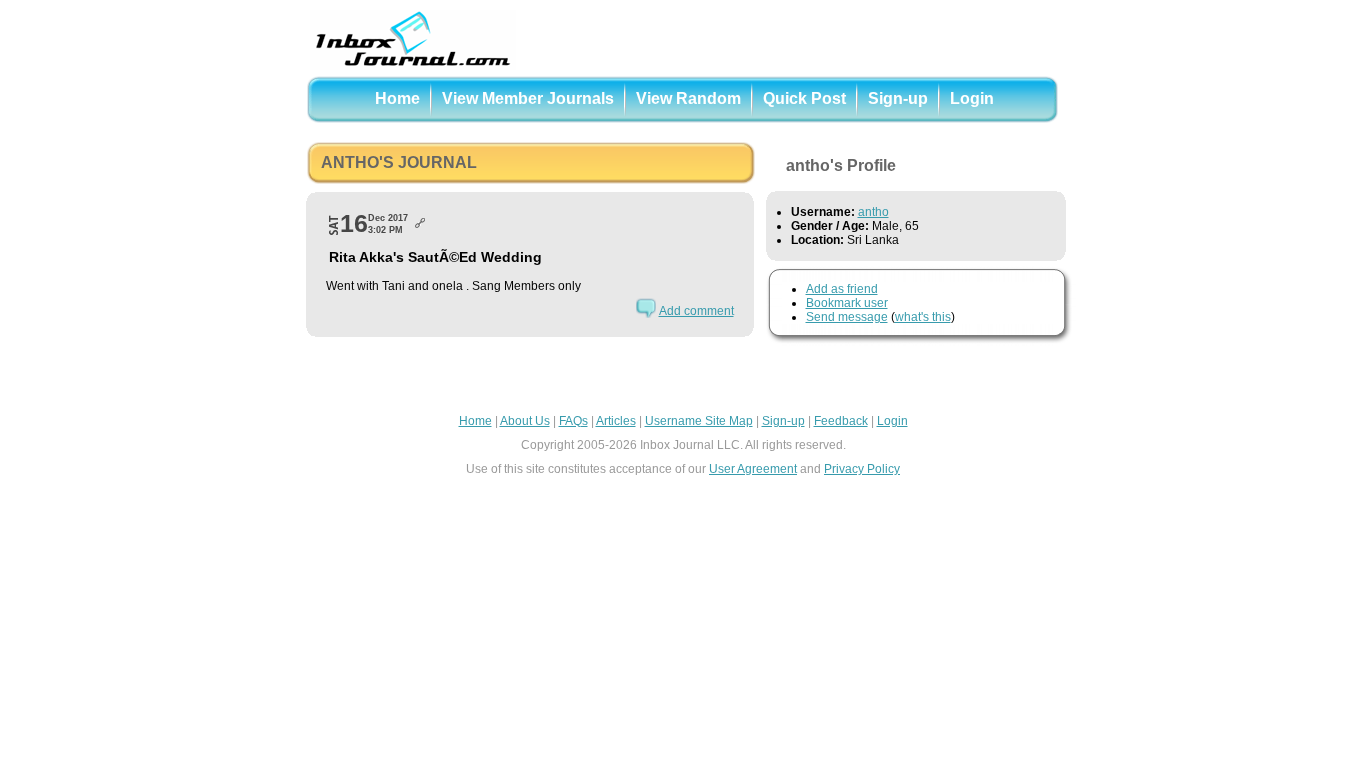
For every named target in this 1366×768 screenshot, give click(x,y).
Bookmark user (847, 303)
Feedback (841, 421)
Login (972, 98)
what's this (923, 317)
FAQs (573, 421)
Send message (847, 317)
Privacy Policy (862, 469)
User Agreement (753, 469)
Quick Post (804, 98)
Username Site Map (699, 421)
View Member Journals (528, 98)
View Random (688, 98)
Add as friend (842, 289)
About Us (525, 421)
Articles (616, 421)
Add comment (696, 311)
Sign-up (898, 98)
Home (397, 98)
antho (873, 212)
